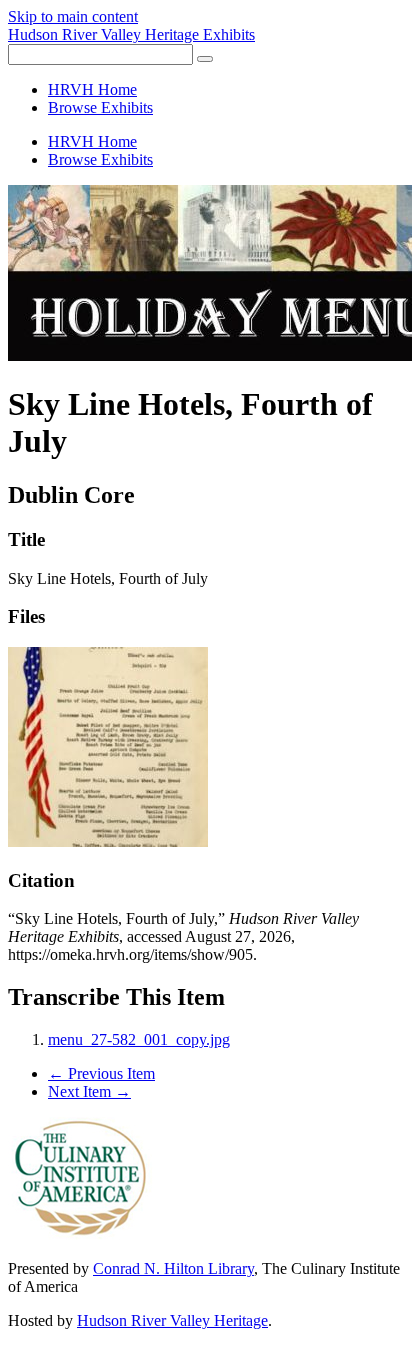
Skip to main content (73, 16)
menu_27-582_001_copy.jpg (139, 1039)
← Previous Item (101, 1073)
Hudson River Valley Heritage (172, 1320)
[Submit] (205, 59)
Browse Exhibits (100, 107)
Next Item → (89, 1091)
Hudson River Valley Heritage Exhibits (131, 34)
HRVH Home (92, 89)
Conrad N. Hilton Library (173, 1268)
